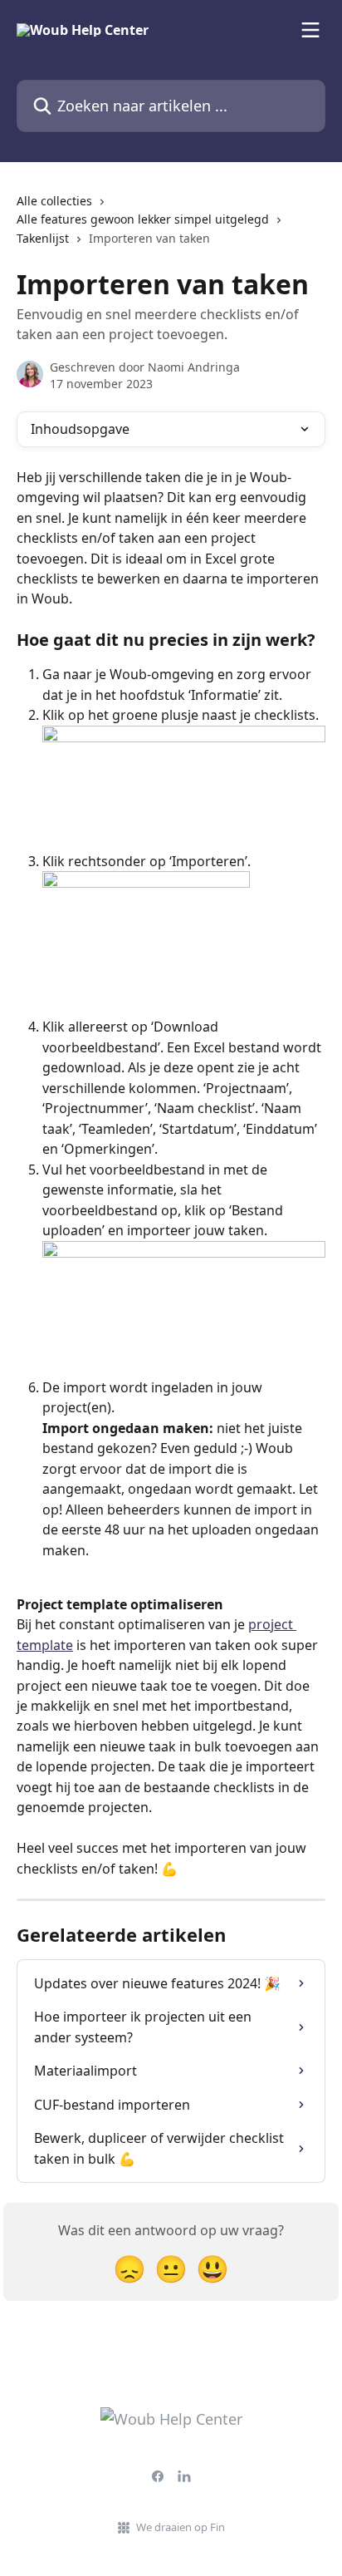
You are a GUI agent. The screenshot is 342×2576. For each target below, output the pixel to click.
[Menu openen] (310, 30)
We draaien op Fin (181, 2527)
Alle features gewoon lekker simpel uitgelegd (143, 219)
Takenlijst (43, 238)
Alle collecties (54, 201)
